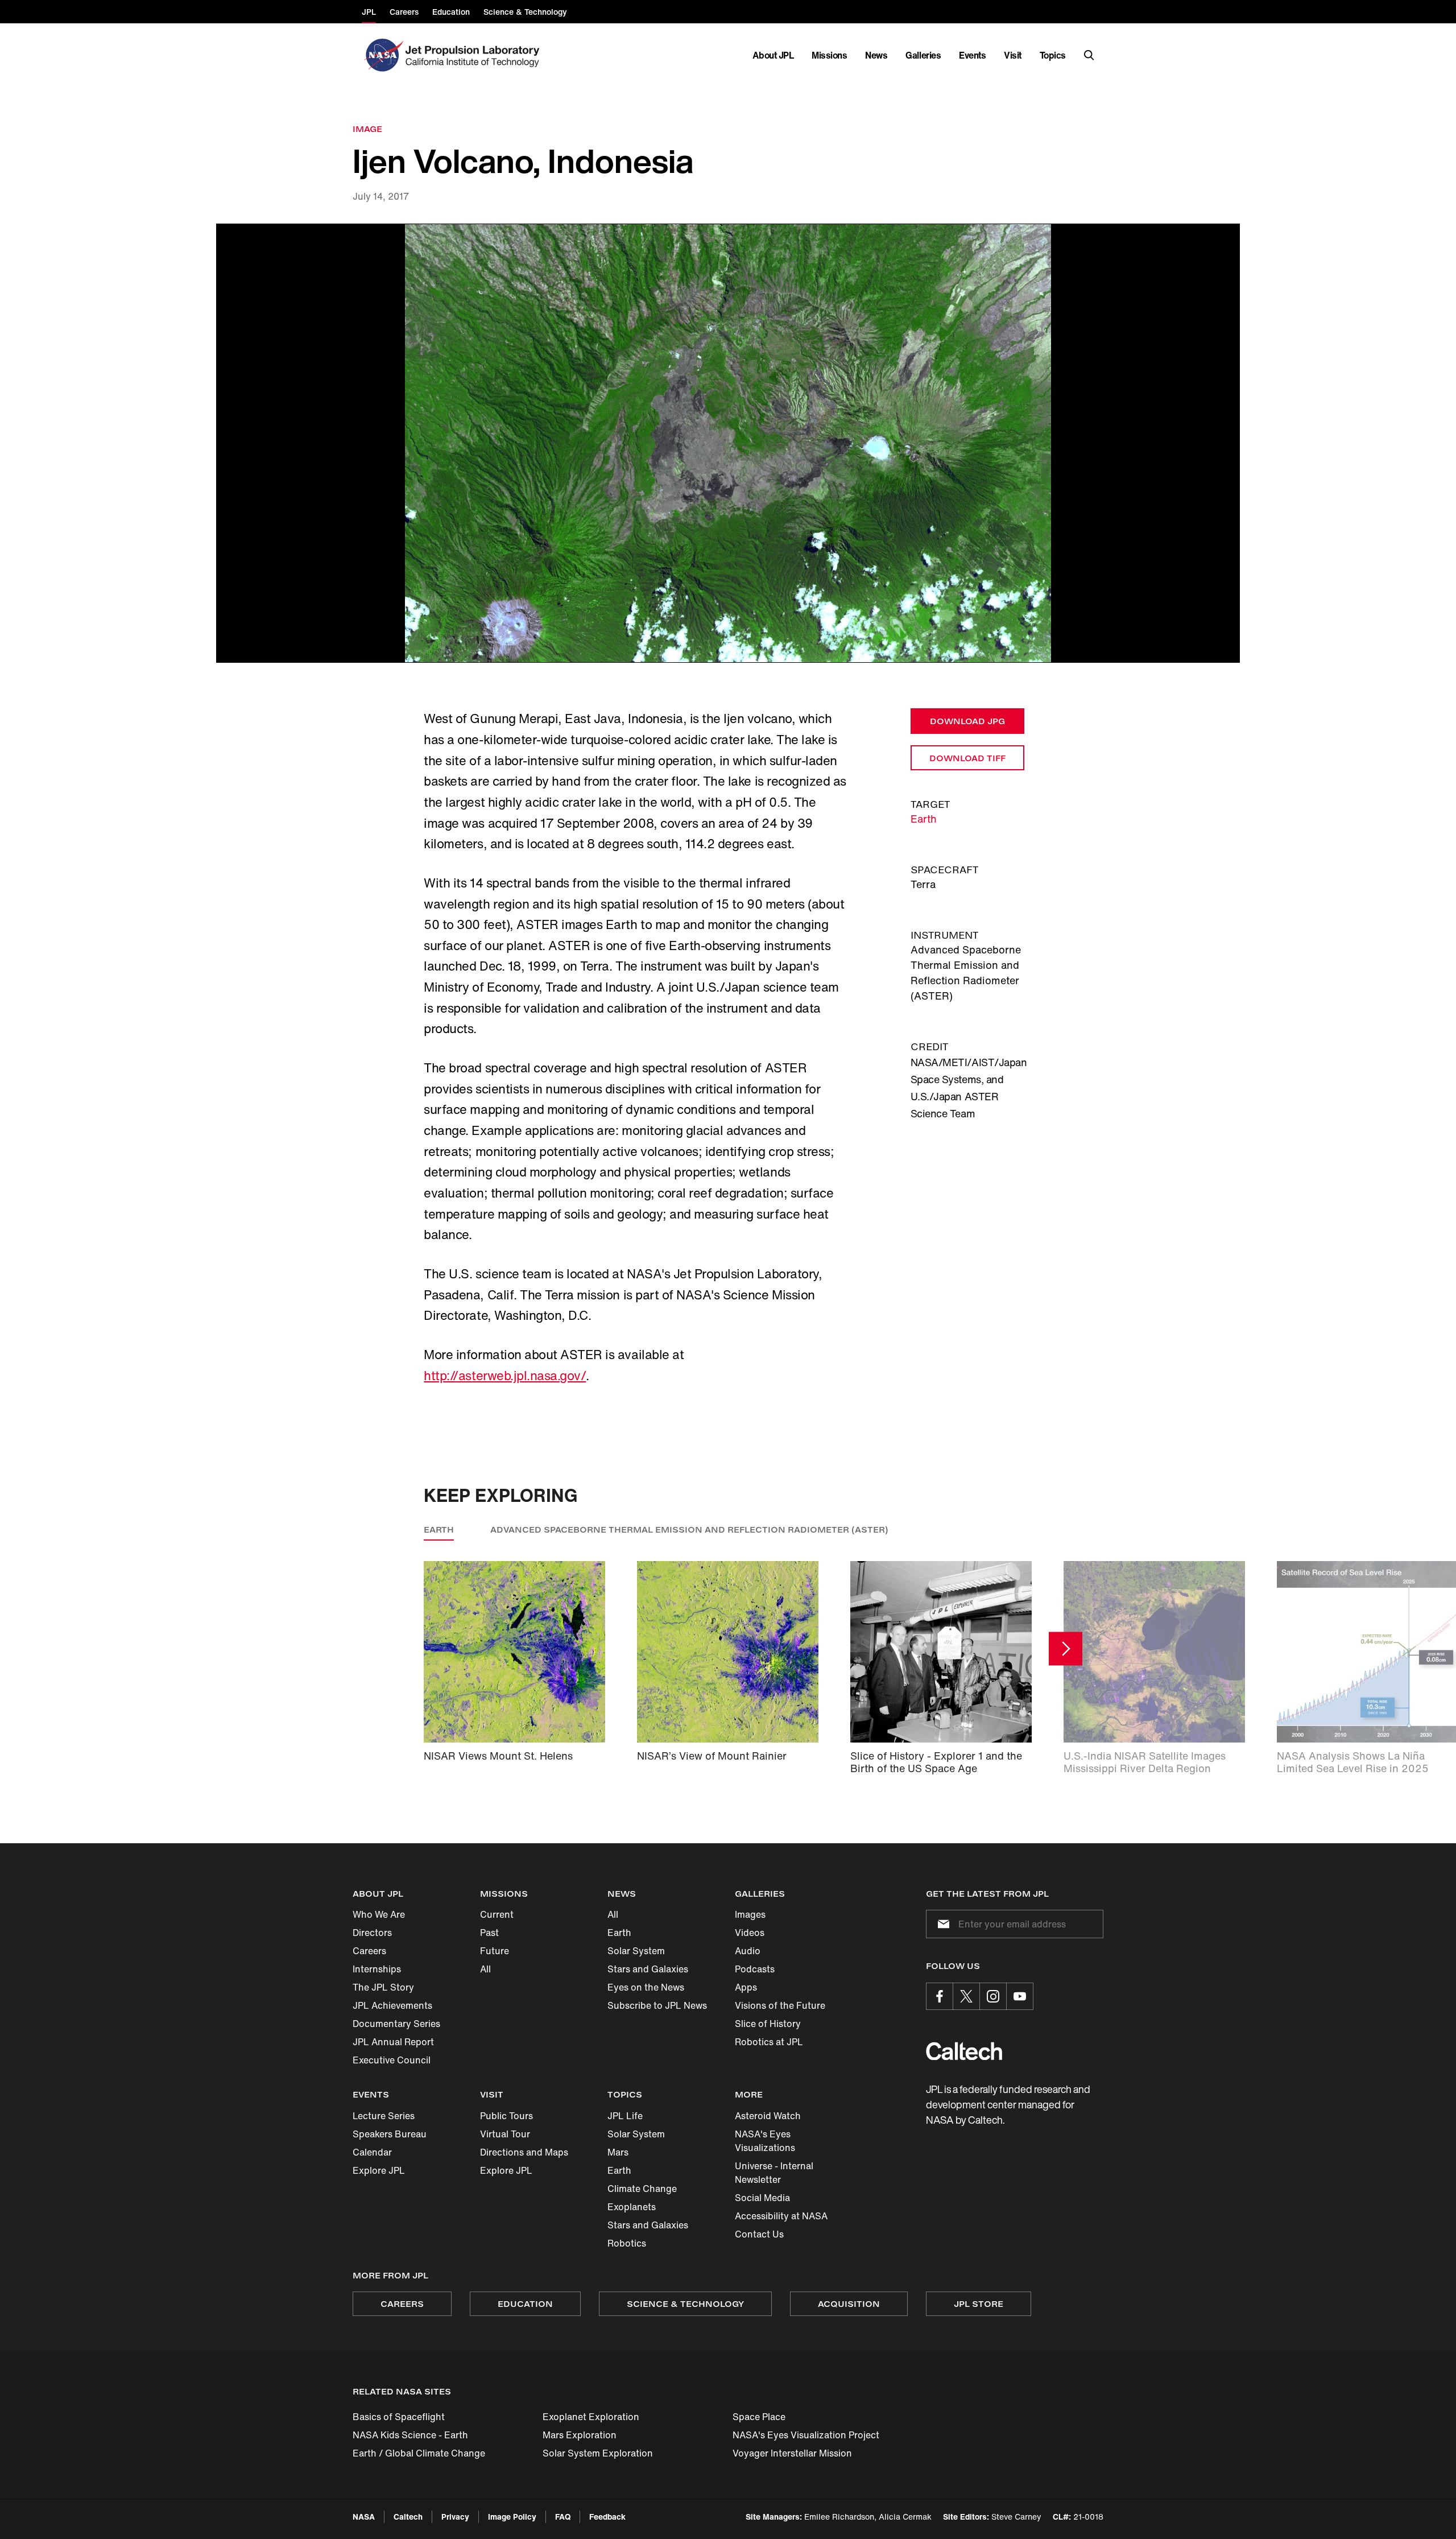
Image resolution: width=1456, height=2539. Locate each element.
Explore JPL (379, 2170)
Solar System (636, 1951)
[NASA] (382, 55)
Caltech (408, 2517)
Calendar (372, 2152)
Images (750, 1914)
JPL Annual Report (393, 2042)
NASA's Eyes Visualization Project (806, 2435)
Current (497, 1914)
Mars (618, 2152)
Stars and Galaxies (648, 1969)
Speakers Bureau (390, 2134)
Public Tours (506, 2116)
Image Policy (512, 2517)
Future (495, 1951)
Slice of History (768, 2024)
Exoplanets (632, 2207)
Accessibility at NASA (781, 2216)
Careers (369, 1951)
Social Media (762, 2198)
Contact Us (759, 2234)
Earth (924, 819)
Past (489, 1933)
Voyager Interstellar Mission (792, 2453)
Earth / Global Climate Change (419, 2453)
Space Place (759, 2417)
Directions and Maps (524, 2152)
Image (367, 129)
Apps (746, 1987)
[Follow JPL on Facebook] (940, 1996)
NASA (364, 2517)
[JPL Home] (475, 55)
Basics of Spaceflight (399, 2417)
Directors (372, 1933)
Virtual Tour (505, 2134)
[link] (728, 443)
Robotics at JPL (769, 2042)
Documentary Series (396, 2024)
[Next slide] (1066, 1648)
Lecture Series (384, 2116)
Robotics (627, 2243)
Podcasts (755, 1969)
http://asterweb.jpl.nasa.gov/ (505, 1376)
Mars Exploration (580, 2435)
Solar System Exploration (598, 2453)
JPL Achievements (392, 2005)
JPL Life (625, 2116)
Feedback (607, 2517)
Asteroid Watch (768, 2116)
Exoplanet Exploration (591, 2417)
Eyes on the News (646, 1987)
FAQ (563, 2517)
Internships (377, 1969)
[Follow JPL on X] (966, 1996)
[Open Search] (1089, 55)
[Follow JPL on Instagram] (993, 1996)
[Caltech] (964, 2051)
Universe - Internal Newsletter (774, 2173)
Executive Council (392, 2060)
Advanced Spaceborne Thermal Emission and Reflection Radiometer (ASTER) (689, 1529)
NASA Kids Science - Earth (410, 2435)
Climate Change (642, 2189)
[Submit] (941, 1924)
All (485, 1969)
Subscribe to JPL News (657, 2005)
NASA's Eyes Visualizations (765, 2141)
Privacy (455, 2517)
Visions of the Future (780, 2005)
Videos (750, 1933)
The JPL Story (383, 1987)
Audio (748, 1951)
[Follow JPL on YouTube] (1020, 1996)
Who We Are (379, 1914)
